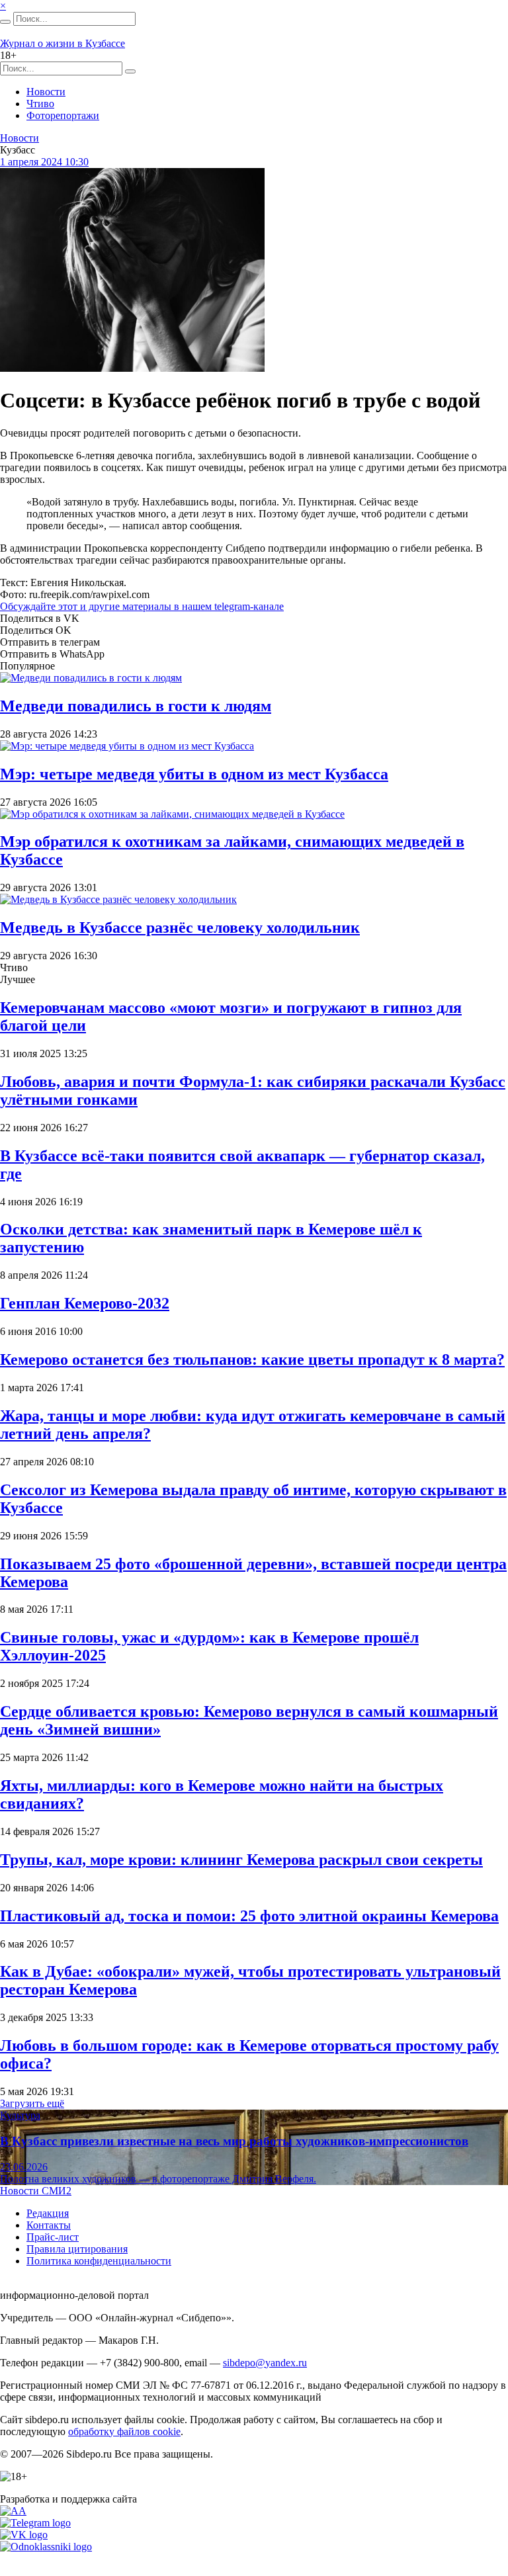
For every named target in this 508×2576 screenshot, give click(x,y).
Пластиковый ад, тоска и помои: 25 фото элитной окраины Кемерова (249, 1916)
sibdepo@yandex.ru (265, 2363)
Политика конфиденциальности (99, 2261)
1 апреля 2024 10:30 (44, 162)
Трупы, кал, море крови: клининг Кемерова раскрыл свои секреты (241, 1860)
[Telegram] (35, 2523)
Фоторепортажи (63, 115)
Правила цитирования (77, 2249)
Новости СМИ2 (36, 2191)
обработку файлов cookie (124, 2431)
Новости (46, 92)
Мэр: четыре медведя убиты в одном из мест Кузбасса (194, 774)
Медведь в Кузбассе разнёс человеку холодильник (180, 927)
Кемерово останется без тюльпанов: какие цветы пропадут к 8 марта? (252, 1359)
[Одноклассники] (46, 2547)
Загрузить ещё (32, 2103)
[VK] (24, 2535)
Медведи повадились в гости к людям (136, 706)
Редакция (48, 2213)
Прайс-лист (53, 2237)
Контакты (49, 2225)
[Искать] (5, 22)
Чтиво (40, 104)
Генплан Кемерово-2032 (85, 1303)
